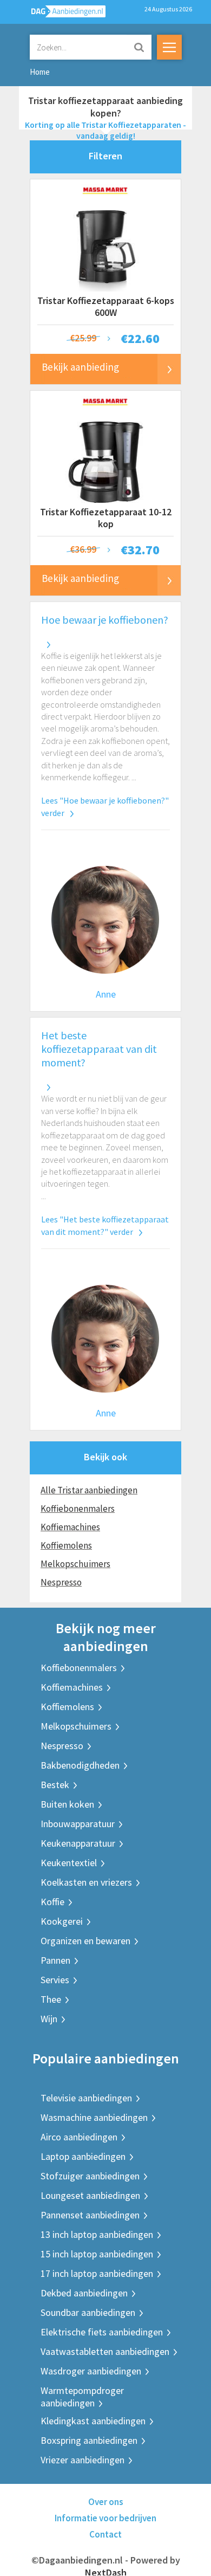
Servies (55, 1980)
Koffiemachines (70, 1527)
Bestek (55, 1785)
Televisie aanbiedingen (86, 2098)
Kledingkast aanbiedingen (93, 2421)
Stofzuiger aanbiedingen (90, 2176)
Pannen (55, 1960)
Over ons (106, 2502)
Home (40, 72)
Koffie (52, 1902)
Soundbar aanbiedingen (88, 2312)
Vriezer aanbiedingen (83, 2460)
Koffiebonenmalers (78, 1509)
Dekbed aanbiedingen (84, 2293)
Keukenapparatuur (78, 1843)
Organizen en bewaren (85, 1941)
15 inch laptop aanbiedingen (97, 2254)
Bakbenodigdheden (80, 1765)
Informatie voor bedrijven (105, 2518)
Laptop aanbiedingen (83, 2156)
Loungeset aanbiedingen (90, 2195)
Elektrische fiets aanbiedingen (102, 2332)
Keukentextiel (69, 1863)
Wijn (49, 2019)
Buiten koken (67, 1804)
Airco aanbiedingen (79, 2137)
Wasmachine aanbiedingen (94, 2117)
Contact (105, 2534)
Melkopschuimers (75, 1564)
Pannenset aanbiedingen (90, 2215)
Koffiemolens (66, 1545)
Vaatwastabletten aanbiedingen (105, 2351)
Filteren (105, 156)
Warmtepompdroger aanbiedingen (82, 2397)
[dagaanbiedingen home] (62, 14)
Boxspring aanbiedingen (89, 2440)
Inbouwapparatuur (78, 1824)
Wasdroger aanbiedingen (91, 2371)
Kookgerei (62, 1921)
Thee (51, 1999)
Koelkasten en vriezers (86, 1882)
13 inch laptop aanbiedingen (97, 2234)
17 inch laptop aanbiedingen (97, 2273)
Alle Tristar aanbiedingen (89, 1490)
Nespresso (61, 1582)
